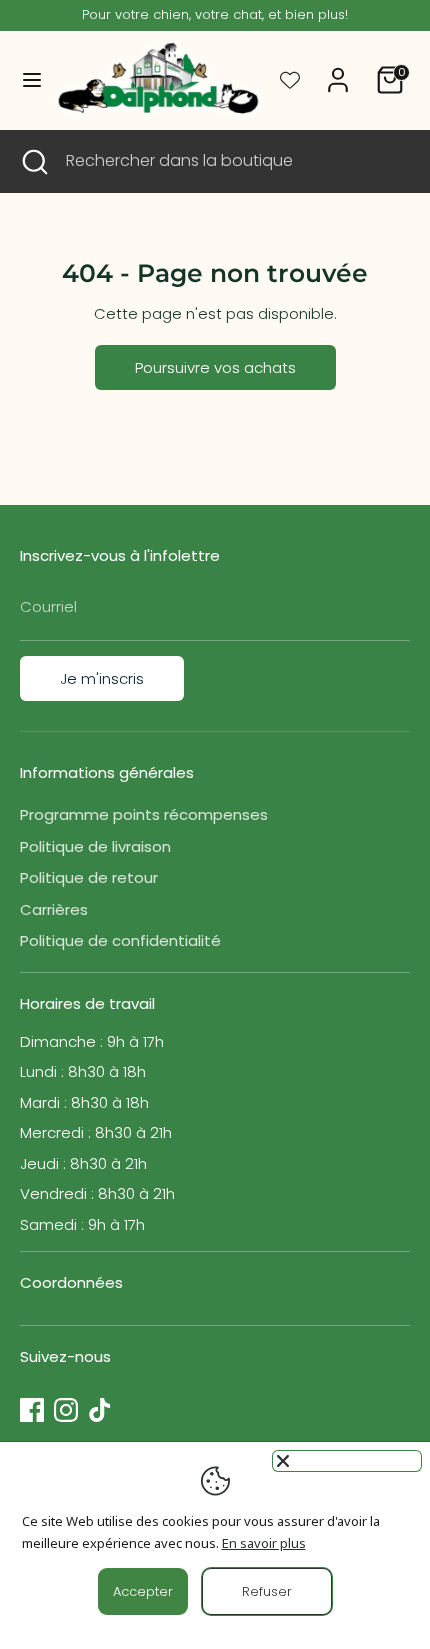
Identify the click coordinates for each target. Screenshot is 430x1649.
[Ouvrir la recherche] (33, 161)
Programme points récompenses (144, 814)
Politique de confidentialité (120, 940)
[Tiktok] (100, 1410)
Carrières (54, 909)
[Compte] (338, 70)
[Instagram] (66, 1410)
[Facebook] (32, 1410)
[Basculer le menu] (25, 80)
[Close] (347, 1461)
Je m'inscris (102, 678)
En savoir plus (264, 1543)
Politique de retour (89, 877)
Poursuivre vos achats (215, 367)
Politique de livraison (95, 846)
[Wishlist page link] (290, 80)
